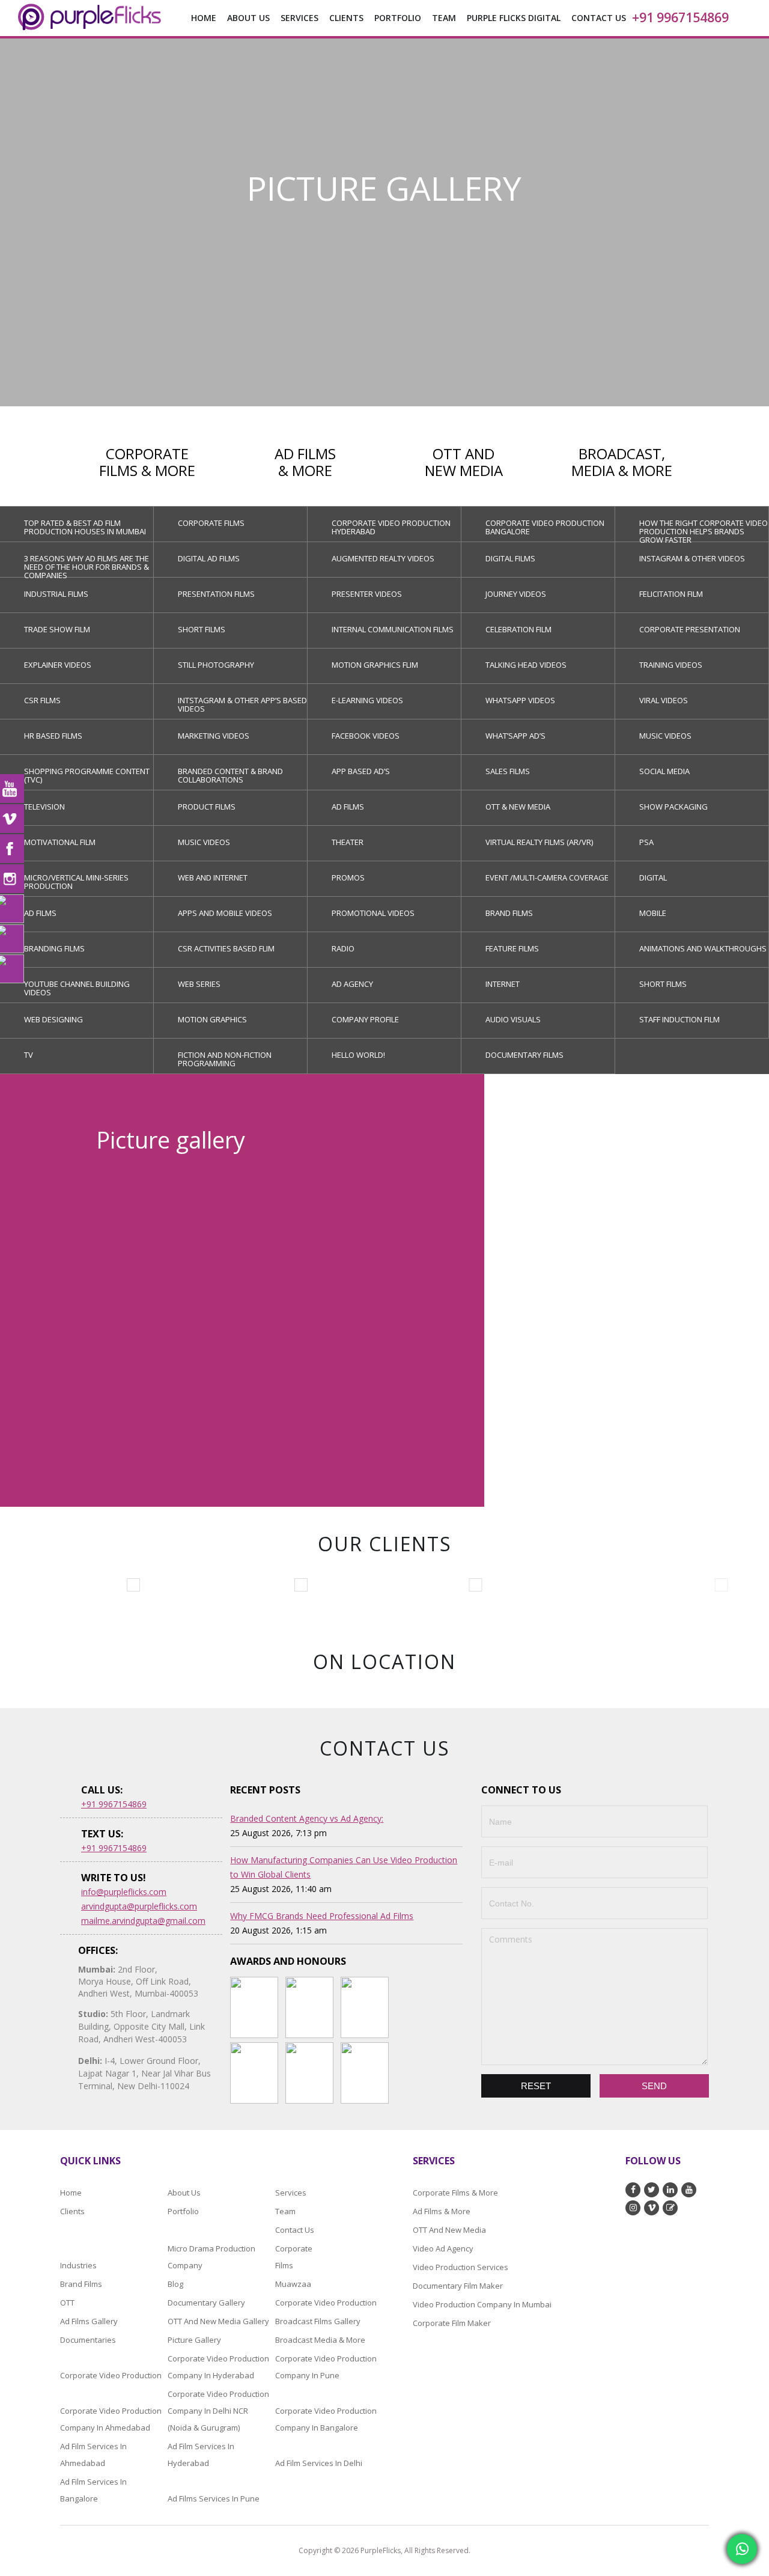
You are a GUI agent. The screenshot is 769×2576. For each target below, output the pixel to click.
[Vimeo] (12, 819)
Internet (503, 984)
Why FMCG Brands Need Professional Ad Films (322, 1916)
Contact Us (599, 18)
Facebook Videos (366, 736)
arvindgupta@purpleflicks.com (139, 1906)
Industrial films (56, 594)
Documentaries (88, 2340)
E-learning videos (367, 700)
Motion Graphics (212, 1019)
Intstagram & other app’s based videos (242, 704)
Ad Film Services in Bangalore (93, 2490)
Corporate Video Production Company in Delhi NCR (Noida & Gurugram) (218, 2411)
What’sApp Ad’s (515, 736)
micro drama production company (211, 2257)
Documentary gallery (206, 2303)
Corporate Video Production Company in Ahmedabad (111, 2419)
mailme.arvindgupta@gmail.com (143, 1921)
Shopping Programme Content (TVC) (87, 775)
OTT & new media (518, 807)
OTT (67, 2303)
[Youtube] (12, 789)
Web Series (199, 984)
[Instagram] (12, 879)
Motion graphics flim (375, 665)
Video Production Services (460, 2267)
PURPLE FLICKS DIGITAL (514, 18)
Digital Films (510, 558)
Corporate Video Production (326, 2303)
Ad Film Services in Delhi (319, 2463)
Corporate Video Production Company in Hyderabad (218, 2367)
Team (285, 2211)
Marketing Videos (214, 736)
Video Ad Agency (443, 2248)
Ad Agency (352, 984)
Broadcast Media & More (320, 2340)
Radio (343, 948)
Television (44, 807)
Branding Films (54, 948)
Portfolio (398, 18)
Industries (78, 2265)
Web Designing (53, 1019)
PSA (646, 842)
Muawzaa (293, 2284)
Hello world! (358, 1055)
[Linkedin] (12, 909)
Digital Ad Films (209, 558)
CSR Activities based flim (226, 948)
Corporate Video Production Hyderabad (391, 527)
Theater (348, 842)
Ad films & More (442, 2211)
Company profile (365, 1019)
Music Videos (665, 736)
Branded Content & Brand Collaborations (230, 775)
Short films (202, 629)
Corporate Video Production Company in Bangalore (326, 2419)
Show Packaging (673, 807)
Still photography (216, 665)
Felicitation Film (671, 594)
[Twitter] (12, 939)
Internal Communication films (393, 629)
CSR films (42, 700)
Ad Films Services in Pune (214, 2498)
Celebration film (518, 629)
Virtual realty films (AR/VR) (539, 842)
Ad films (348, 807)
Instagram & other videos (692, 558)
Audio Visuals (513, 1019)
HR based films (53, 736)
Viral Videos (664, 700)
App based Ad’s (361, 771)
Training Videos (671, 665)
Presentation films (216, 594)
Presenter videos (367, 594)
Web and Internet (213, 877)
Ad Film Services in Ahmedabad (93, 2455)
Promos (348, 877)
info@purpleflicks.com (124, 1892)
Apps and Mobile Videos (225, 913)
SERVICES (299, 18)
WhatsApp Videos (520, 700)
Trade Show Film (57, 629)
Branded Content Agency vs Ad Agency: (307, 1818)
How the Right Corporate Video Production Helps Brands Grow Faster (704, 530)
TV (29, 1055)
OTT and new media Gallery (218, 2321)
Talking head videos (526, 665)
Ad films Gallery (89, 2321)
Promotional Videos (373, 913)
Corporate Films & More (455, 2193)
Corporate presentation (690, 629)
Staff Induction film (679, 1019)
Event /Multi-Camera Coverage (547, 877)
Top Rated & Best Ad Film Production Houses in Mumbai (85, 527)
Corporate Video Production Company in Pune (326, 2367)
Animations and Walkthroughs (703, 948)
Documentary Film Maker (458, 2286)
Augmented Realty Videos (383, 558)
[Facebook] (12, 849)
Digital (653, 877)
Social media (664, 771)
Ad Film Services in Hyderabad (201, 2455)
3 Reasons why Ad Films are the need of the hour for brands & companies (87, 565)
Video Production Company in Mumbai (482, 2304)
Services (291, 2193)
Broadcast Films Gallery (318, 2321)
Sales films (508, 771)
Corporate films (211, 523)
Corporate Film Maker (452, 2323)
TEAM (444, 18)
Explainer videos (58, 665)
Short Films (663, 984)
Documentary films (524, 1055)
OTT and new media (449, 2230)
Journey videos (516, 594)
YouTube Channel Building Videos (77, 988)
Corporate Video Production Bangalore (545, 527)
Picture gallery (194, 2340)
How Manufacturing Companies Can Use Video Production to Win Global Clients (344, 1867)
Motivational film (60, 842)
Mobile (653, 913)
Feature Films (512, 948)
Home (204, 18)
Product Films (207, 807)
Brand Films (509, 913)
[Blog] (12, 969)
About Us (248, 18)
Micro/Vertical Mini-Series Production (76, 882)
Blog (175, 2284)
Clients (346, 18)
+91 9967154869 (680, 17)
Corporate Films (291, 2257)
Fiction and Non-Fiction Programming (225, 1059)
